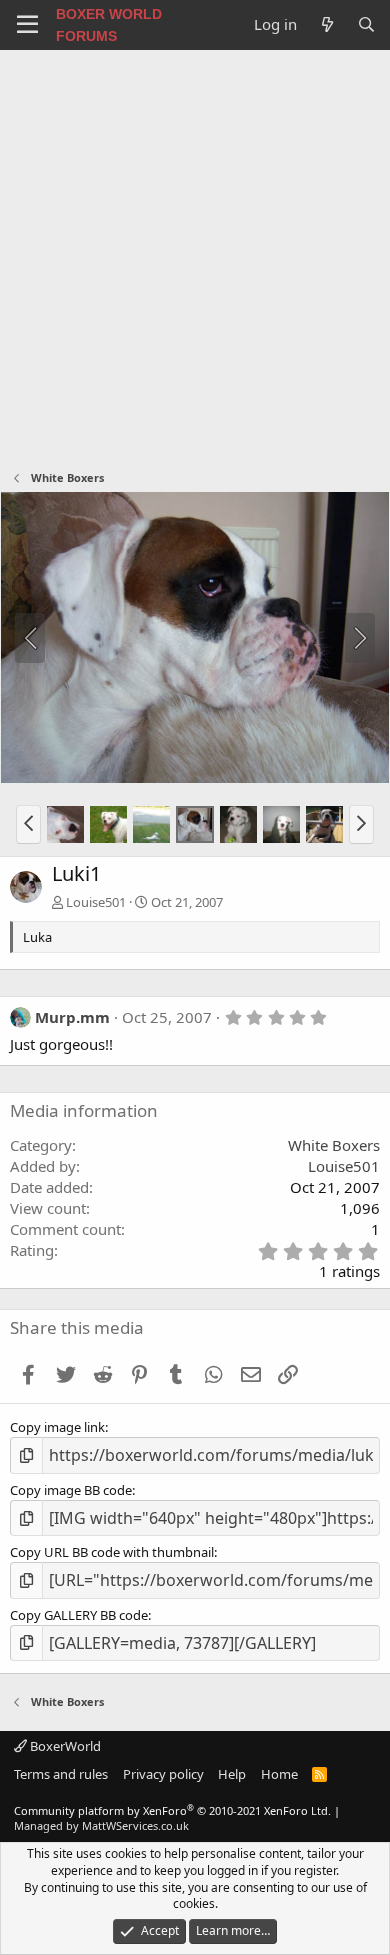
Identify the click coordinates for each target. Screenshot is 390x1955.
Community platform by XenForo (172, 1810)
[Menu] (27, 25)
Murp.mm (72, 1017)
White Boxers (334, 1145)
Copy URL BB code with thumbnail (112, 1552)
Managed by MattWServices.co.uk (101, 1825)
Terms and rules (61, 1774)
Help (232, 1774)
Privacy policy (163, 1774)
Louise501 (96, 902)
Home (279, 1774)
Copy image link (57, 1427)
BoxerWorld (64, 1746)
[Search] (366, 24)
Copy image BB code (71, 1490)
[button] (28, 824)
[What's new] (326, 24)
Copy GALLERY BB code (79, 1615)
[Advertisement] (195, 255)
